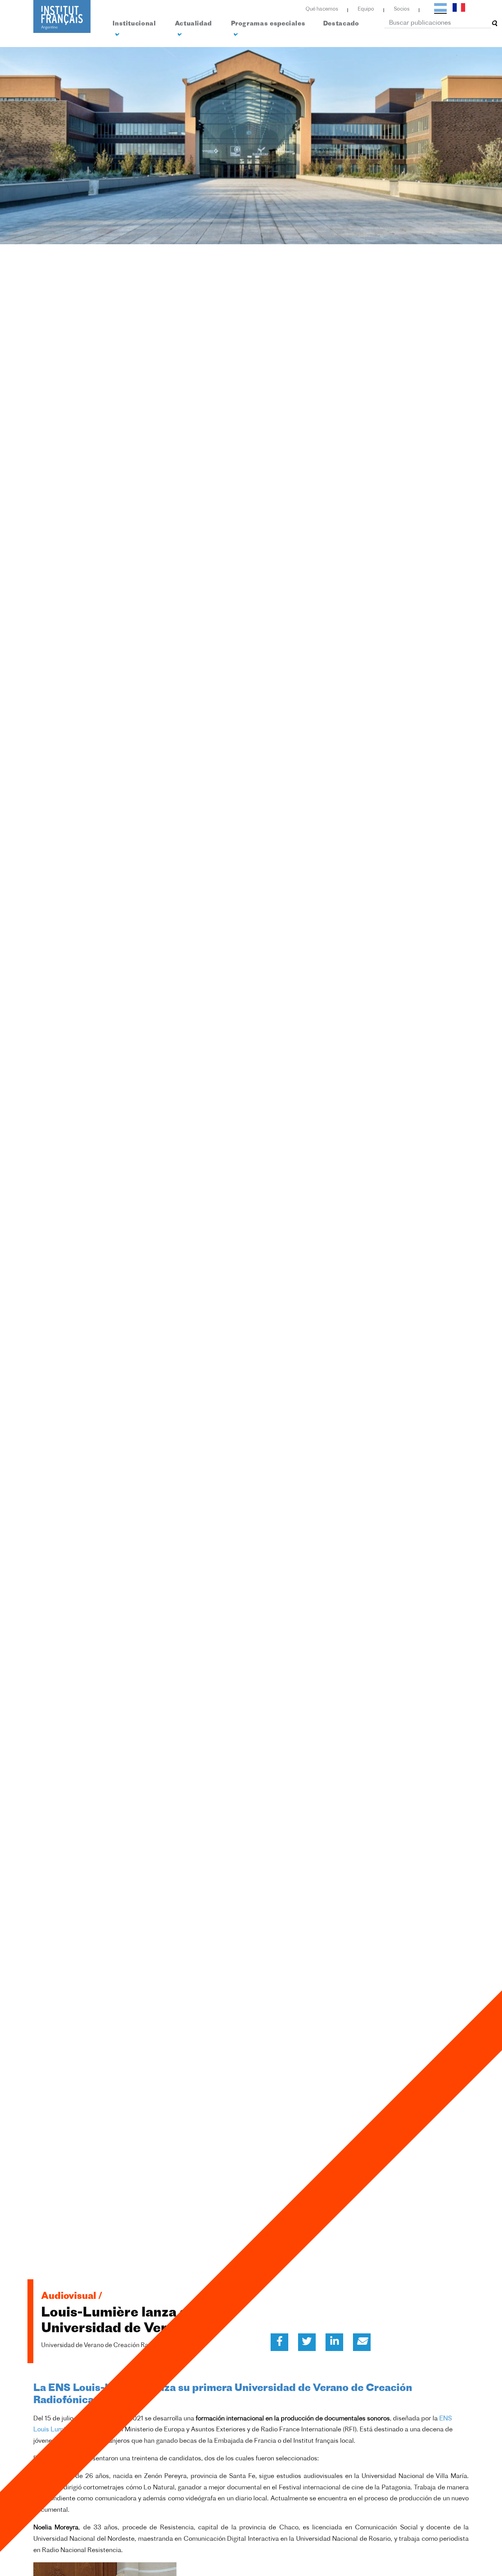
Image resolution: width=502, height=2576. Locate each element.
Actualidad (193, 24)
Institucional (134, 24)
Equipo (366, 9)
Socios (402, 9)
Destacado (341, 24)
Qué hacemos (322, 9)
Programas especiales (268, 24)
